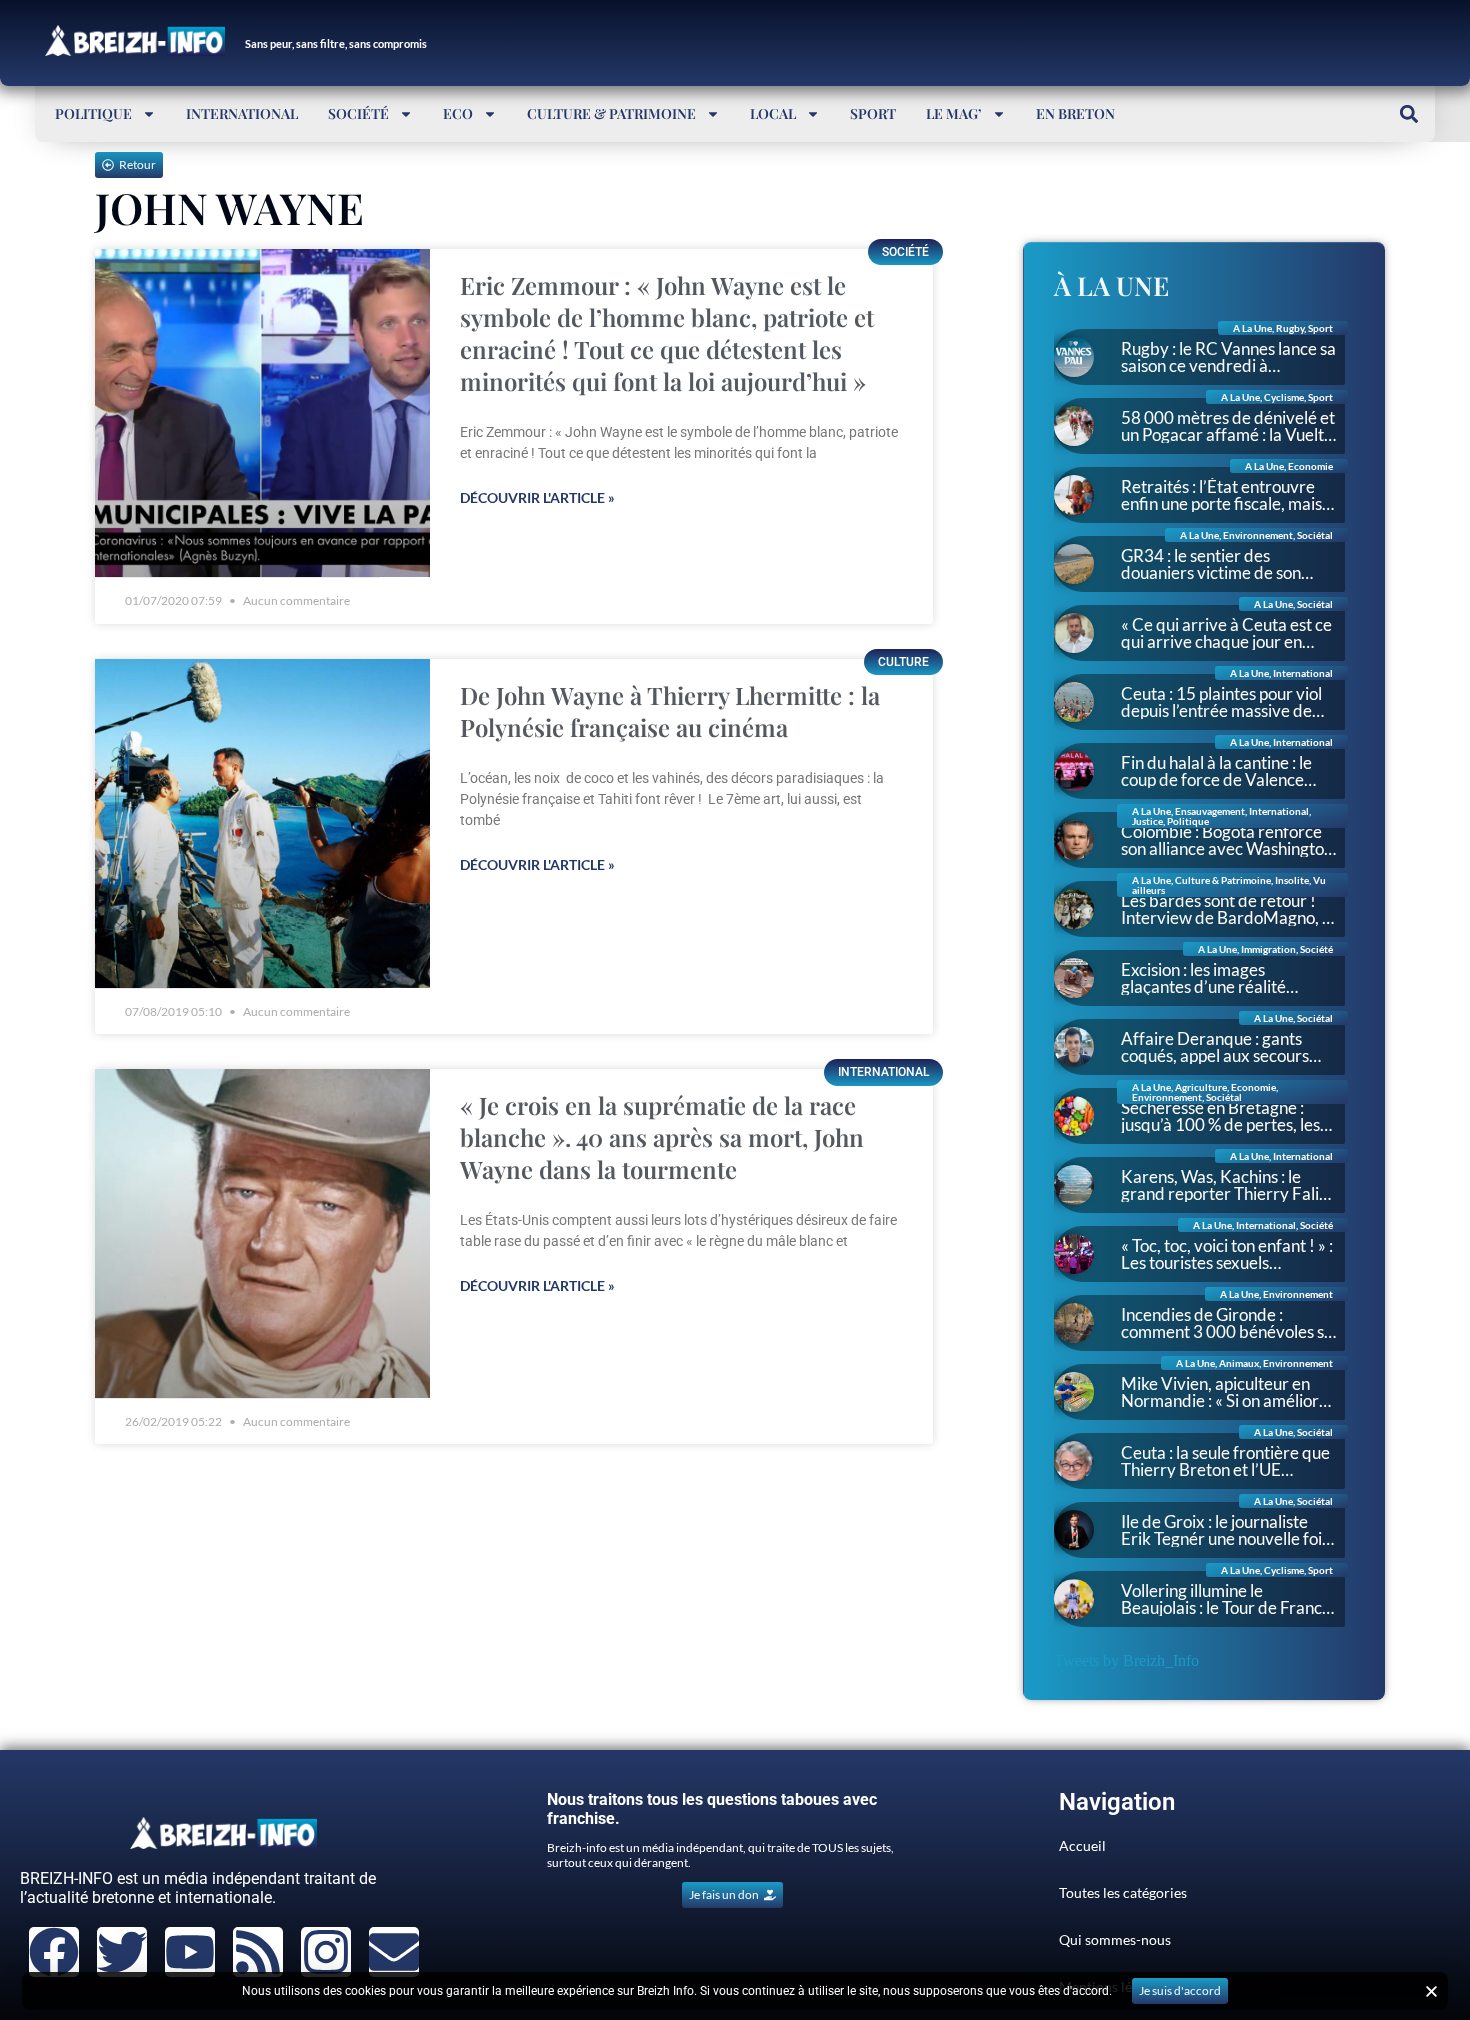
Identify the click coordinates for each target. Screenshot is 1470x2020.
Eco (458, 113)
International (242, 113)
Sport (873, 113)
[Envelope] (394, 1952)
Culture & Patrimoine (611, 113)
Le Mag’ (954, 113)
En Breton (1075, 113)
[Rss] (258, 1952)
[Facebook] (54, 1952)
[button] (1408, 113)
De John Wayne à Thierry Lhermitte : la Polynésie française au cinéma (670, 711)
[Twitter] (122, 1952)
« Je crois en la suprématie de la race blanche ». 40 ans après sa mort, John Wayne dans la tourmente (662, 1137)
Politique (93, 113)
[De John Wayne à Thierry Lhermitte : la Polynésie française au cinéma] (262, 823)
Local (773, 113)
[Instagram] (326, 1952)
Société (358, 113)
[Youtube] (190, 1952)
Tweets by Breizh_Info (1126, 1660)
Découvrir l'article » (537, 497)
